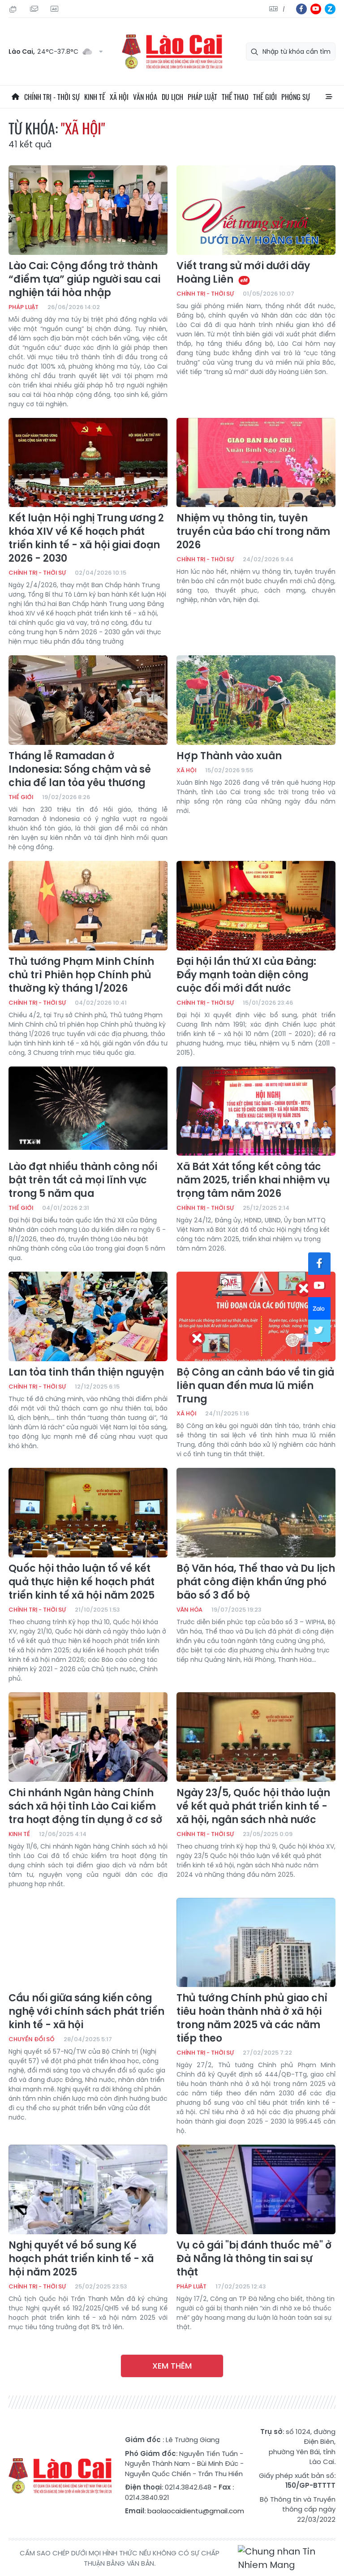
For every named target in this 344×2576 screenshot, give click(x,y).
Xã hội (119, 97)
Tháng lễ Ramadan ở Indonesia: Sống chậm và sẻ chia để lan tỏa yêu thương (80, 770)
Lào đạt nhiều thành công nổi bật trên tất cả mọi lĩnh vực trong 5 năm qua (83, 1180)
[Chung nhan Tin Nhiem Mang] (287, 2558)
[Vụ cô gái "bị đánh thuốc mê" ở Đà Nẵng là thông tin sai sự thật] (256, 2189)
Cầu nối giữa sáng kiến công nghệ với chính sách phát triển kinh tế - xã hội (86, 2012)
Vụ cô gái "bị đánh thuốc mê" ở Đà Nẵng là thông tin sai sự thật (254, 2259)
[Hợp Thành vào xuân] (256, 700)
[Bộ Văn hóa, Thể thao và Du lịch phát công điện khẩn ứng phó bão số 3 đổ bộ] (256, 1513)
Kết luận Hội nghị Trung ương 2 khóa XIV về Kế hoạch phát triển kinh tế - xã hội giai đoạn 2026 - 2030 (86, 538)
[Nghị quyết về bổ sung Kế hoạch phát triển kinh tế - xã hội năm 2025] (88, 2189)
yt (316, 9)
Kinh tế (95, 97)
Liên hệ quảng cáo (56, 9)
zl (330, 9)
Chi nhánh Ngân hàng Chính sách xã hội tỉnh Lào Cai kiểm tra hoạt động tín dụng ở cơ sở (86, 1806)
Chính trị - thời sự (52, 97)
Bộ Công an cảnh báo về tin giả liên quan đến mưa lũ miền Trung (255, 1386)
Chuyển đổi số (32, 2039)
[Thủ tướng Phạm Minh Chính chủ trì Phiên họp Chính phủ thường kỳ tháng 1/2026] (88, 906)
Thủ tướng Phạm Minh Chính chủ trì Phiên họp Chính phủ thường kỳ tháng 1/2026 (81, 975)
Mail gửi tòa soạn (35, 9)
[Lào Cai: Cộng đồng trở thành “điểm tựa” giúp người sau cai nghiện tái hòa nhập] (88, 210)
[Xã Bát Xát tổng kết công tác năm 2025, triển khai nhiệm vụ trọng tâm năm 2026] (256, 1111)
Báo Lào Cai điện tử (172, 52)
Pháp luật (202, 97)
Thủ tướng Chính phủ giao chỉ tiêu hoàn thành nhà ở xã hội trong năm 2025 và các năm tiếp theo (252, 2018)
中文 (284, 9)
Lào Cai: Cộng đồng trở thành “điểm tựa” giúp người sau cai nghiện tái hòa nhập (84, 280)
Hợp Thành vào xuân (229, 756)
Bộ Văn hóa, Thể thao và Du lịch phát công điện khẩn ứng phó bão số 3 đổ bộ (256, 1582)
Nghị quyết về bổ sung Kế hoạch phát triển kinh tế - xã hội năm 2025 (81, 2259)
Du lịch (172, 97)
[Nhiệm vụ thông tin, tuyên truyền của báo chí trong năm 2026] (256, 463)
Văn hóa (145, 97)
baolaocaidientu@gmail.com (196, 2511)
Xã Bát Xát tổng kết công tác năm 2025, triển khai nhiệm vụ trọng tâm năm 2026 (253, 1180)
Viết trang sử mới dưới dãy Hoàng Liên (243, 273)
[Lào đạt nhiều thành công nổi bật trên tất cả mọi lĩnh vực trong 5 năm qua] (88, 1111)
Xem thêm (172, 2366)
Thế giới (265, 97)
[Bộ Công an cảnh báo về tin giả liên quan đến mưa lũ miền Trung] (256, 1316)
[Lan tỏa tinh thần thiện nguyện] (88, 1316)
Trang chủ (15, 97)
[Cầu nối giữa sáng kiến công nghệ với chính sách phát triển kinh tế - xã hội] (88, 1943)
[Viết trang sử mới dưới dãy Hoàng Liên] (256, 210)
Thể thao (235, 97)
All (329, 97)
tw (319, 1331)
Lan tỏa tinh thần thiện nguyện (86, 1372)
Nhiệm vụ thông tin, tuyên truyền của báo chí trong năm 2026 (253, 532)
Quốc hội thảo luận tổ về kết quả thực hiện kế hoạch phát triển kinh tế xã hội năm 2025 (82, 1582)
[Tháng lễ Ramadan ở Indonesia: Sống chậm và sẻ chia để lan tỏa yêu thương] (88, 700)
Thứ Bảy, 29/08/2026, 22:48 (14, 9)
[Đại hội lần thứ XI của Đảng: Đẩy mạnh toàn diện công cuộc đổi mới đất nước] (256, 906)
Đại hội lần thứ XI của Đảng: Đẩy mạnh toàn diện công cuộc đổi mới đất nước (246, 975)
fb (301, 9)
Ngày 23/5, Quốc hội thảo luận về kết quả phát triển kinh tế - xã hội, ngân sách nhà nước (253, 1806)
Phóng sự (296, 97)
